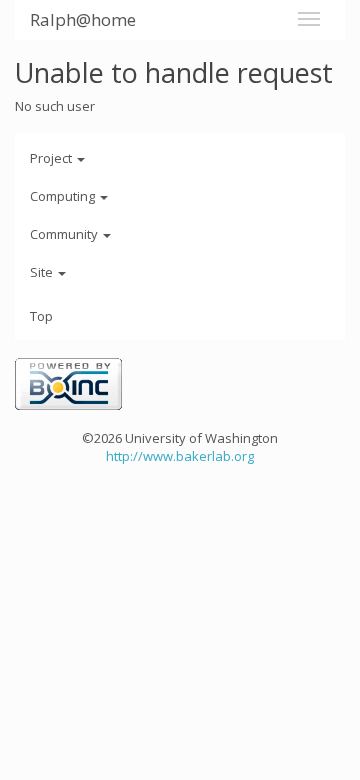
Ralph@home (83, 19)
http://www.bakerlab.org (180, 456)
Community (65, 234)
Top (41, 316)
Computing (64, 196)
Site (43, 272)
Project (52, 158)
